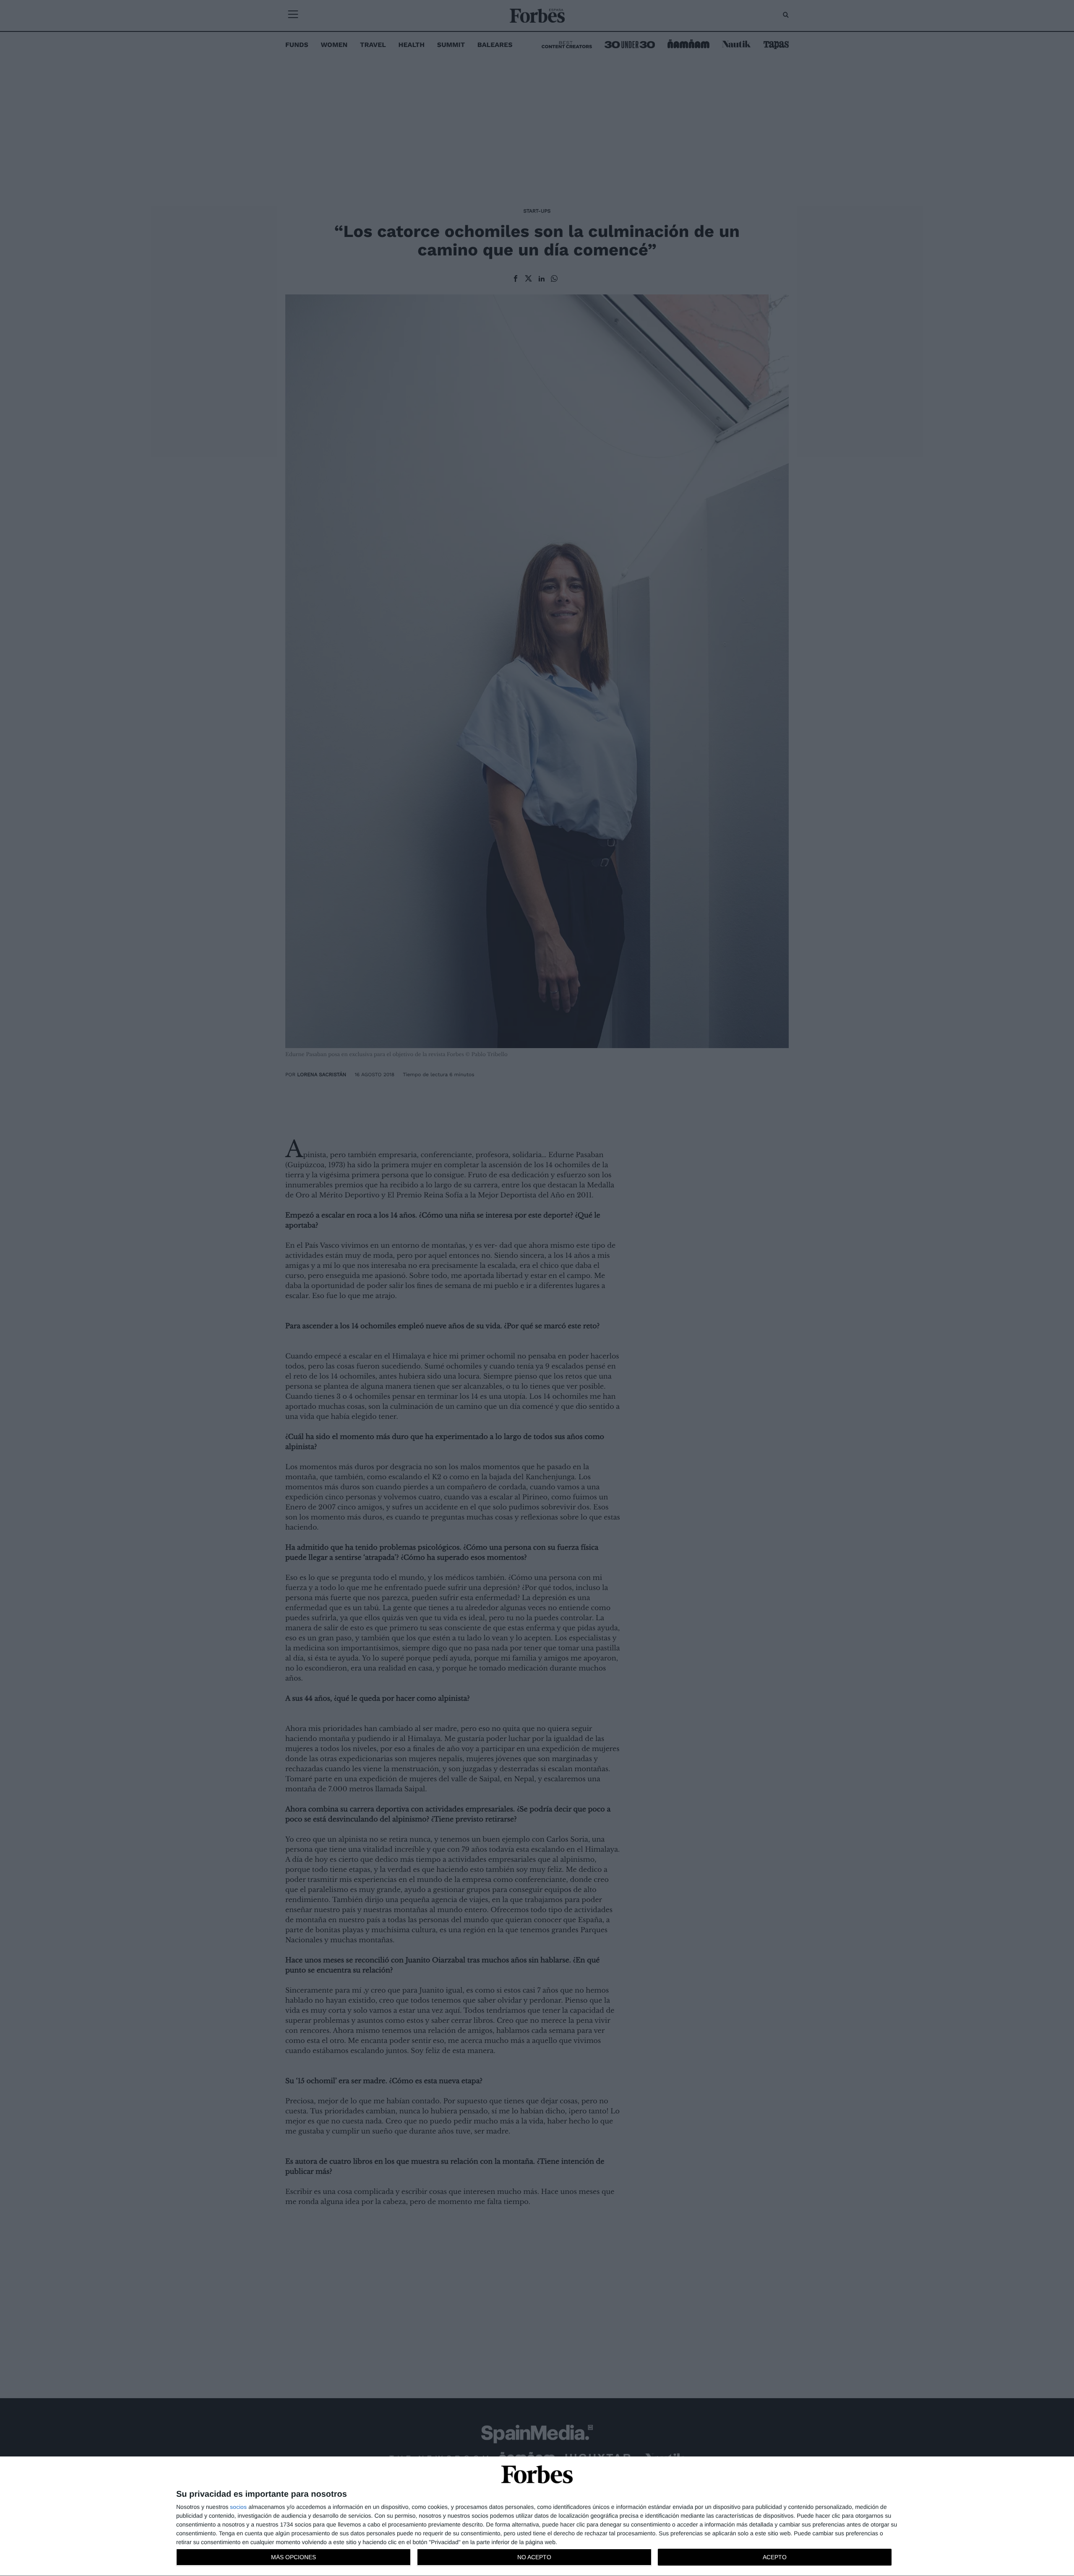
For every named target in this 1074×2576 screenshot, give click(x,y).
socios (238, 2507)
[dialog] (537, 2516)
